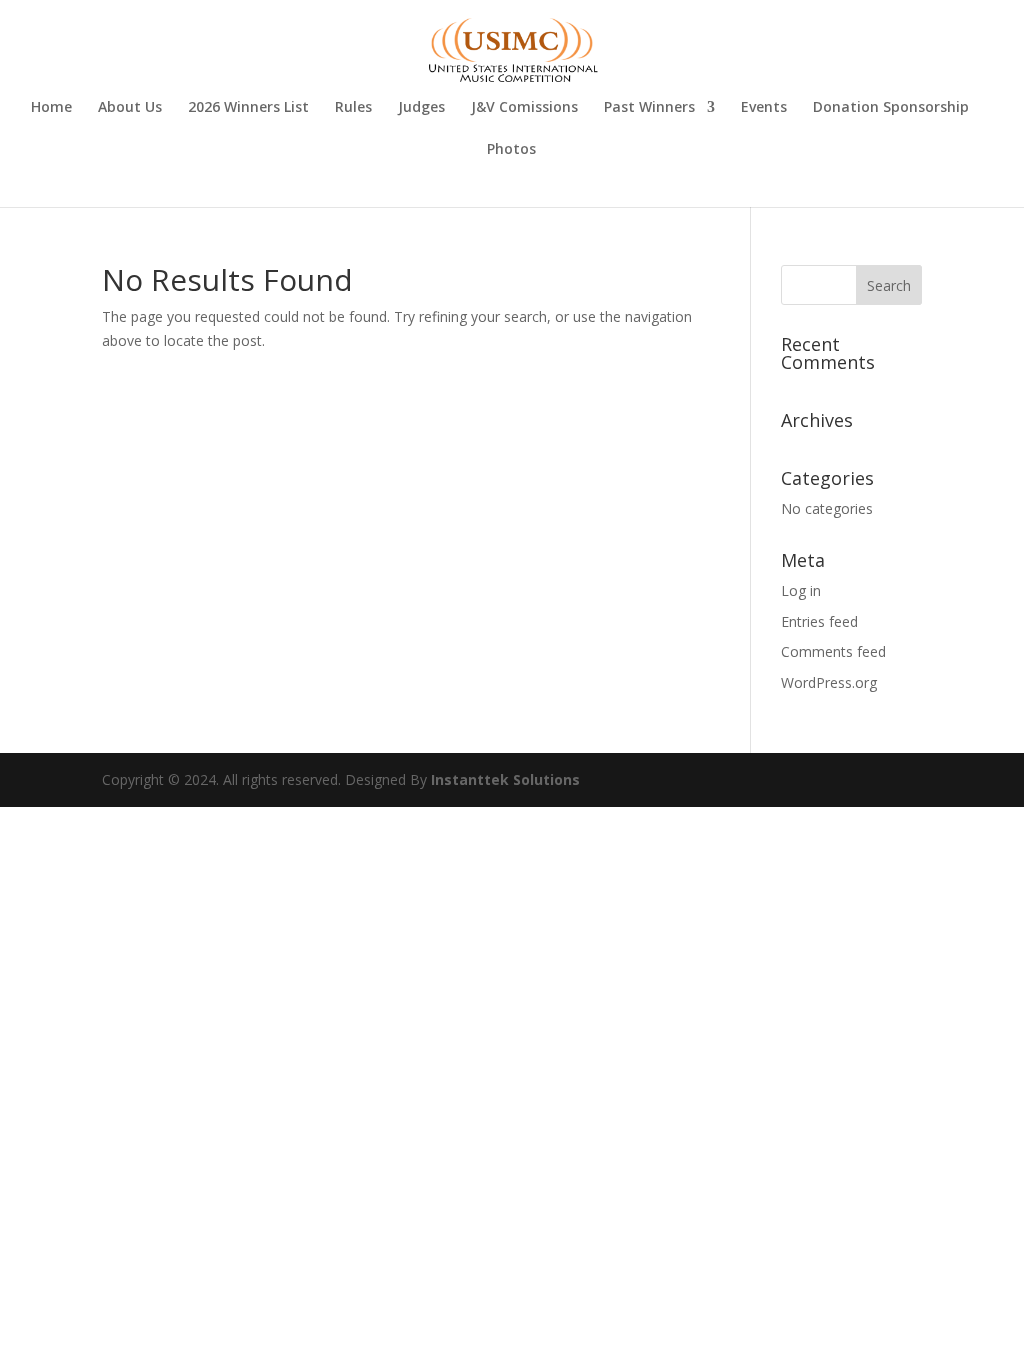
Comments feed (833, 651)
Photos (511, 150)
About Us (130, 108)
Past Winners (649, 108)
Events (764, 108)
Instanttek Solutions (505, 779)
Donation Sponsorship (891, 108)
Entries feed (819, 621)
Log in (801, 590)
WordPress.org (829, 682)
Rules (353, 108)
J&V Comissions (524, 108)
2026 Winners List (248, 108)
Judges (421, 108)
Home (51, 108)
